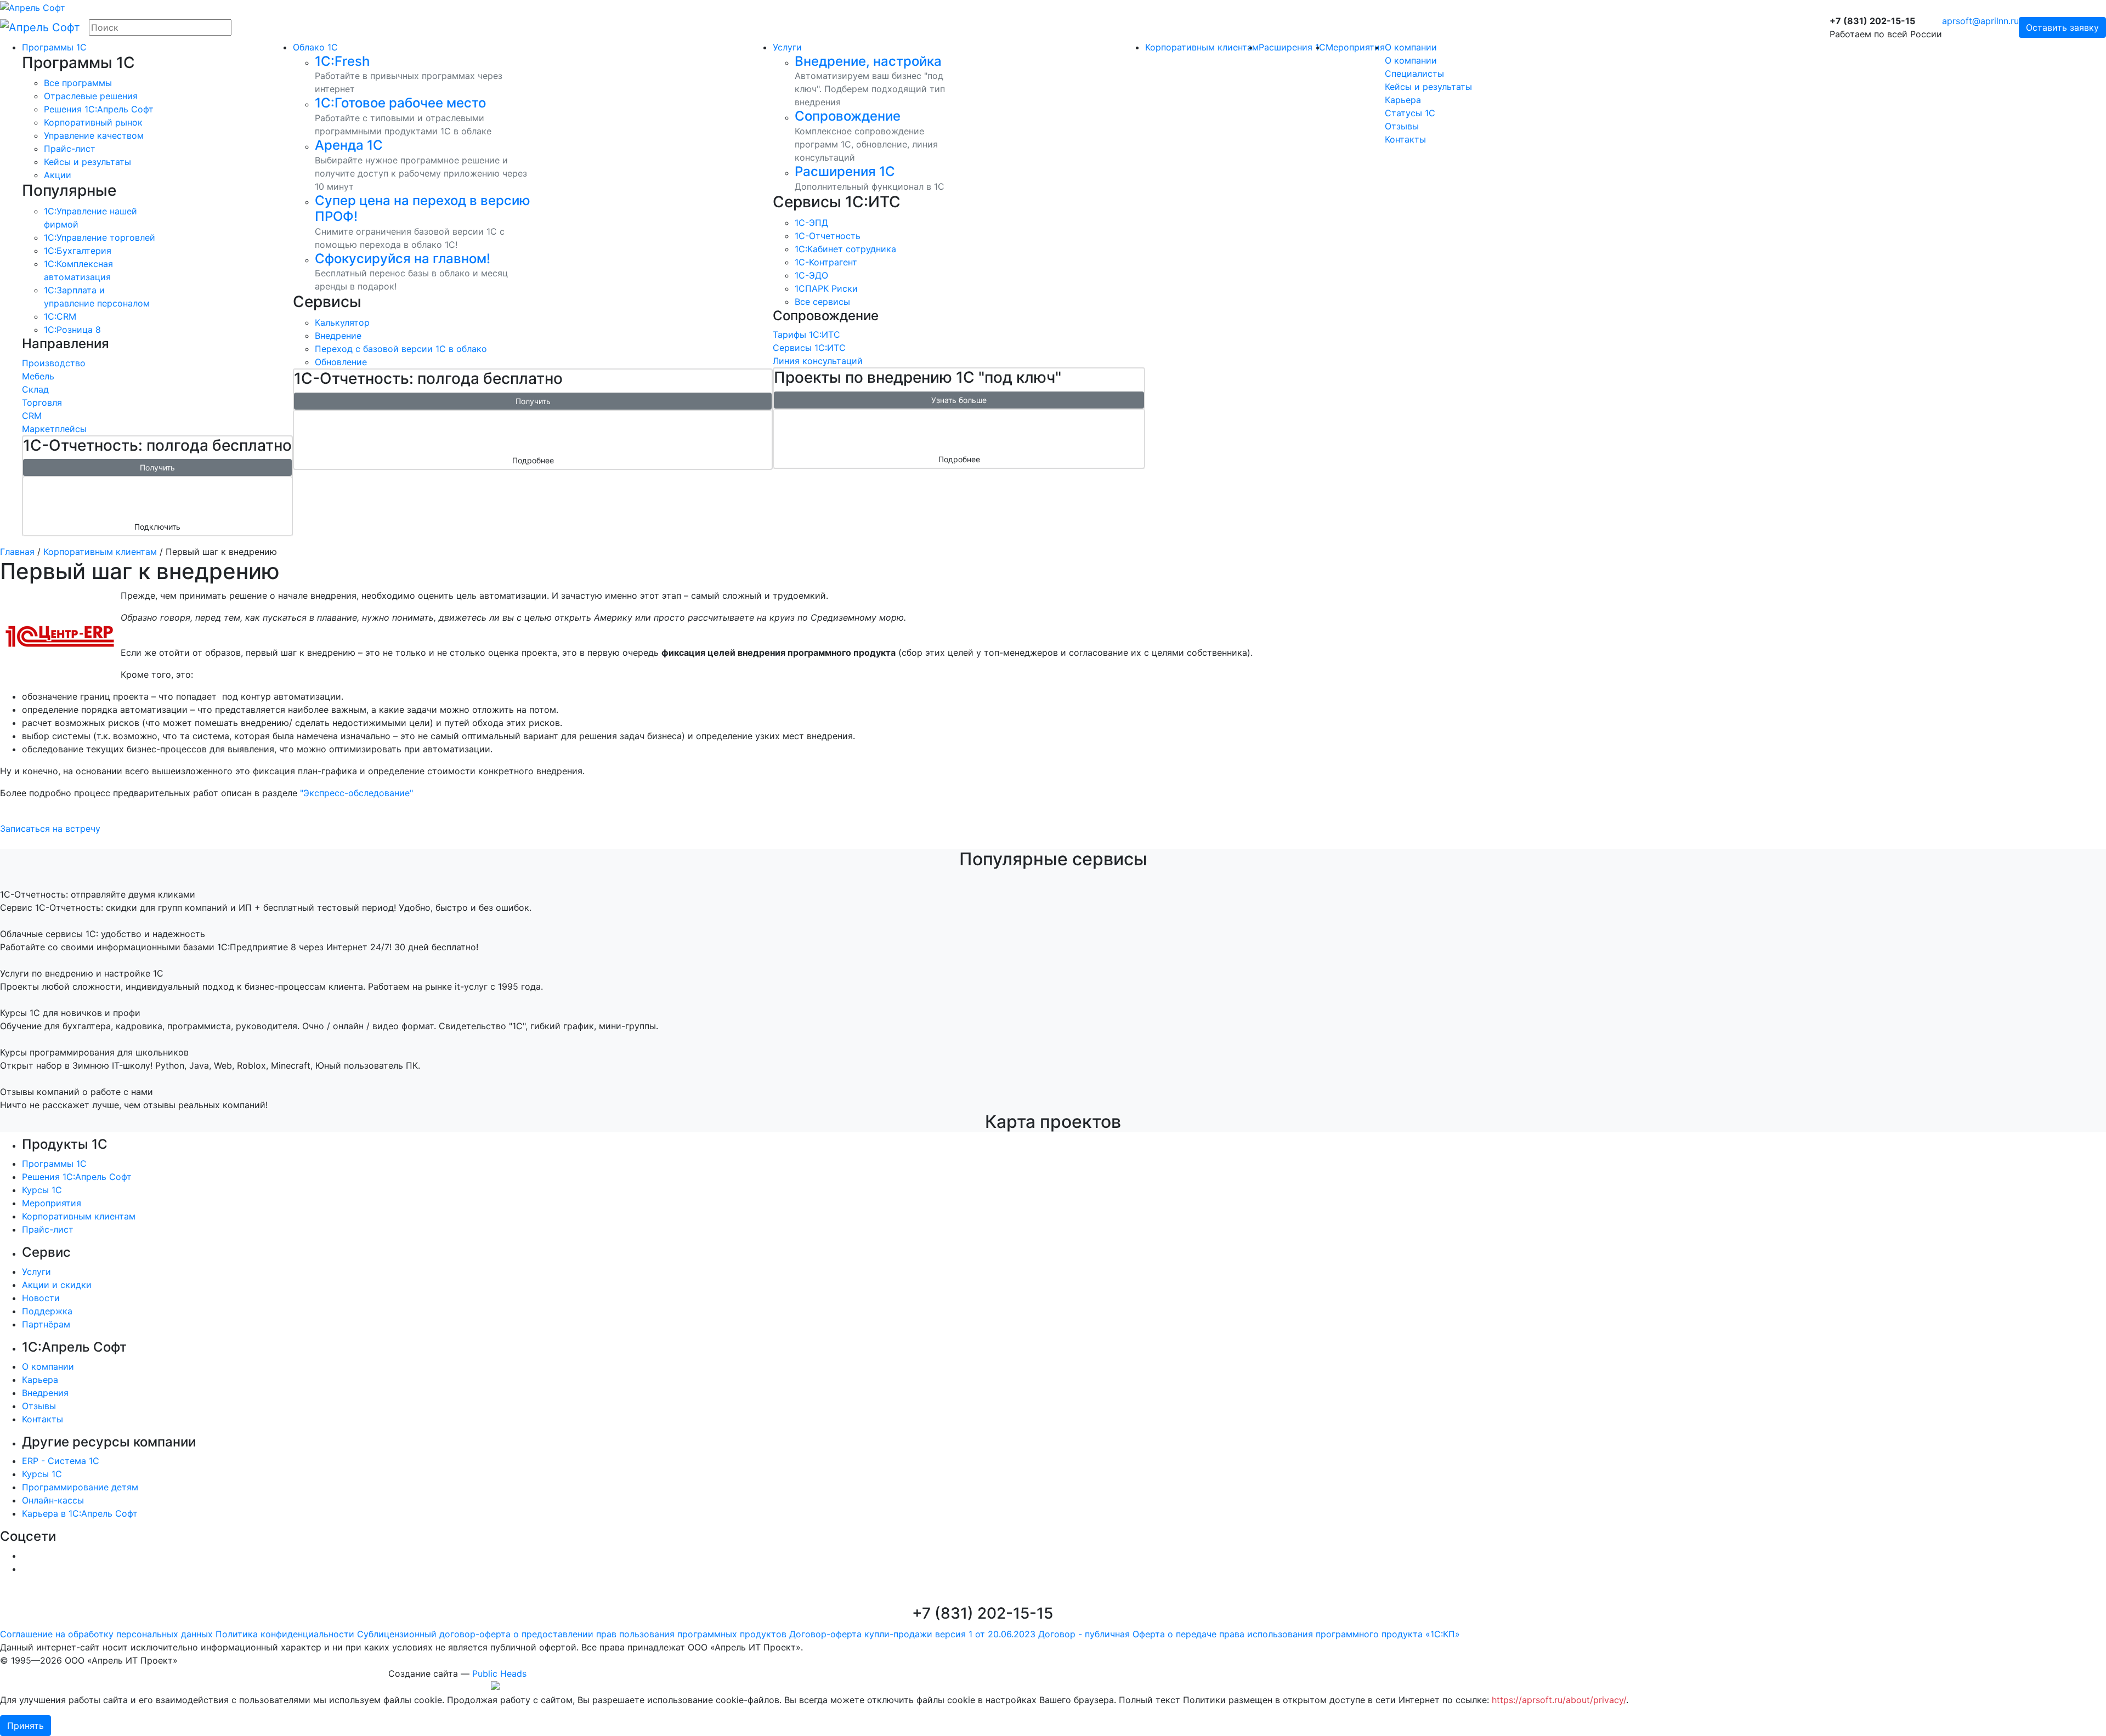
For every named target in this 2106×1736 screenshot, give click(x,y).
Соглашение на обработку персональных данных (106, 1634)
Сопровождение (848, 116)
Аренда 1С (349, 145)
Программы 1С (54, 47)
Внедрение (338, 336)
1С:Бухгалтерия (78, 251)
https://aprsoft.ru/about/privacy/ (1559, 1700)
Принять (26, 1726)
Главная (17, 552)
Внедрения (45, 1393)
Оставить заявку (2062, 27)
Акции (58, 175)
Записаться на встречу (50, 829)
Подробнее (533, 460)
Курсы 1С (42, 1190)
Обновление (341, 362)
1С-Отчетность (828, 236)
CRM (32, 416)
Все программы (78, 83)
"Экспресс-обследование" (356, 793)
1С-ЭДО (811, 275)
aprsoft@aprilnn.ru (1980, 21)
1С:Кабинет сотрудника (845, 249)
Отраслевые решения (91, 96)
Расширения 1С (845, 171)
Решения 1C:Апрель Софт (99, 109)
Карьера (1403, 100)
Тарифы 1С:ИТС (806, 334)
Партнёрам (46, 1324)
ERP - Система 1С (61, 1461)
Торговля (42, 402)
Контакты (1405, 139)
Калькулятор (342, 322)
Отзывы (1402, 126)
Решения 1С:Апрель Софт (77, 1177)
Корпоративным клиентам (1202, 47)
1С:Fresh (342, 61)
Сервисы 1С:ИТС (809, 348)
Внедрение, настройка (868, 61)
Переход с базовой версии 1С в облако (401, 349)
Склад (35, 389)
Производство (54, 363)
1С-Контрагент (826, 262)
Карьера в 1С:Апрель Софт (80, 1513)
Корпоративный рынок (93, 122)
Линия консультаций (818, 361)
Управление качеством (94, 135)
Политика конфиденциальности (285, 1634)
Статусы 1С (1410, 113)
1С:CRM (60, 316)
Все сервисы (822, 302)
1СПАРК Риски (826, 288)
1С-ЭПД (811, 223)
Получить (157, 467)
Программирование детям (80, 1487)
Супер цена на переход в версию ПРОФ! (423, 208)
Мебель (38, 376)
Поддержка (47, 1311)
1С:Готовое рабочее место (400, 103)
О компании (1411, 47)
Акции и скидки (57, 1285)
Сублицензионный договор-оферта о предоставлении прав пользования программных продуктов (572, 1634)
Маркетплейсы (54, 429)
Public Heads (499, 1673)
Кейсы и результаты (87, 162)
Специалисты (1414, 73)
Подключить (157, 527)
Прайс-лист (70, 149)
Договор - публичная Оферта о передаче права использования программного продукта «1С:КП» (1249, 1634)
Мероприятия (1355, 47)
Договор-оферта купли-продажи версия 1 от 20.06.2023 (912, 1634)
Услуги (787, 47)
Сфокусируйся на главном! (403, 259)
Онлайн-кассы (53, 1500)
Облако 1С (315, 47)
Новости (41, 1298)
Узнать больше (959, 400)
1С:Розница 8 (72, 330)
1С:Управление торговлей (100, 237)
